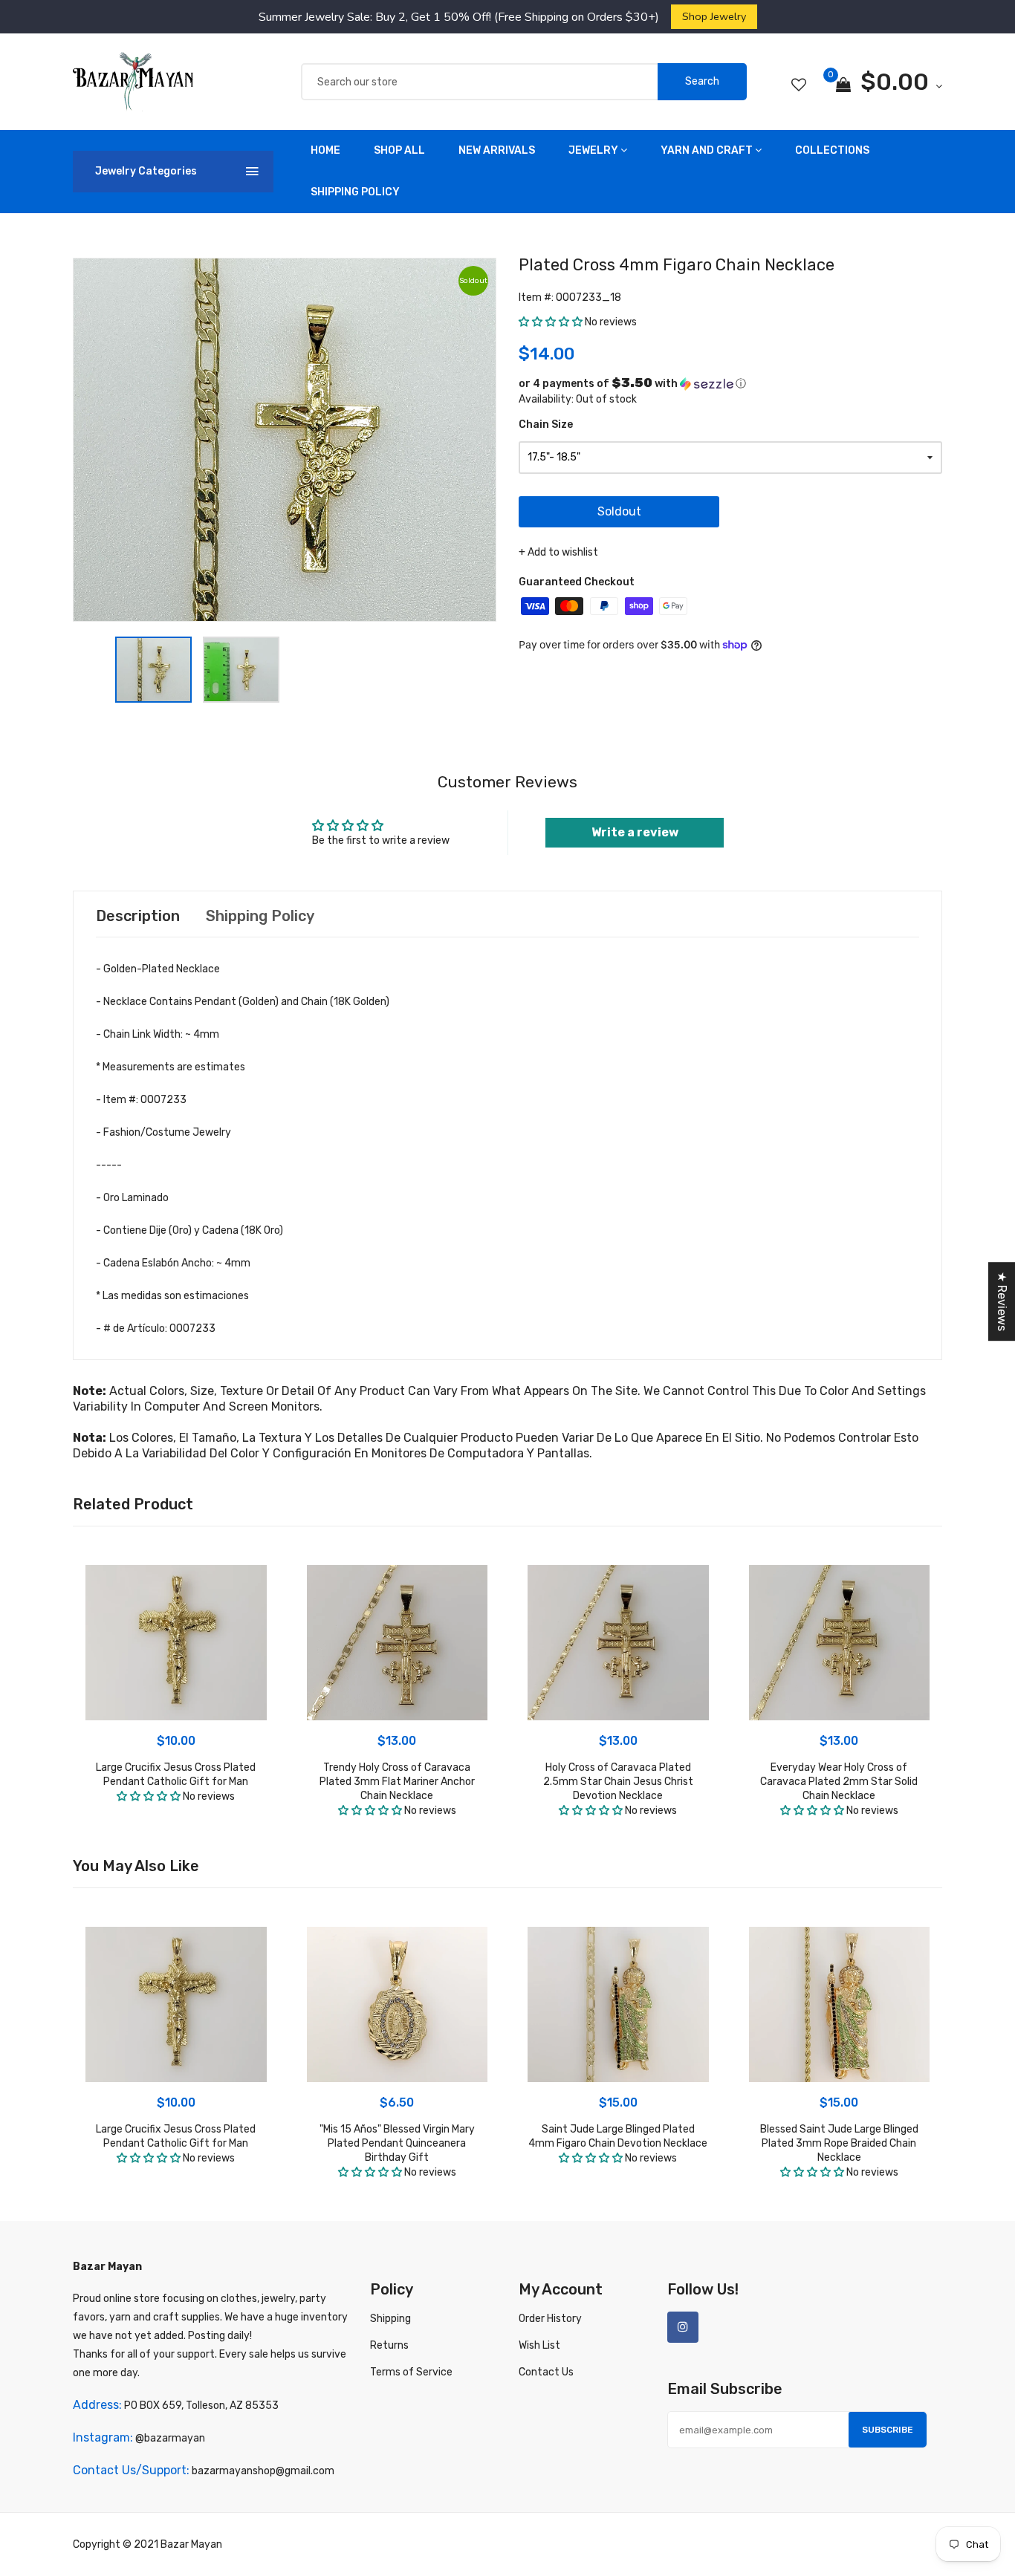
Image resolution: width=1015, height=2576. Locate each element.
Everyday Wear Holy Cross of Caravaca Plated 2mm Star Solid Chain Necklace (839, 1782)
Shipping (390, 2319)
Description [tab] (138, 916)
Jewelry (593, 150)
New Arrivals (497, 150)
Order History (550, 2319)
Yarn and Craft (707, 150)
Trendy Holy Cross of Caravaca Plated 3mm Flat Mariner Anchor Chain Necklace (397, 1782)
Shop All (399, 150)
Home (325, 150)
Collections (832, 150)
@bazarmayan (170, 2438)
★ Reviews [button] (1002, 1301)
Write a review (635, 832)
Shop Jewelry (714, 16)
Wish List (539, 2345)
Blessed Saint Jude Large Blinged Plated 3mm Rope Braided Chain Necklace (839, 2143)
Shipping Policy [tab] (260, 916)
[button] (551, 322)
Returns (389, 2345)
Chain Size (546, 425)
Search (702, 81)
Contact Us (546, 2372)
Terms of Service (411, 2372)
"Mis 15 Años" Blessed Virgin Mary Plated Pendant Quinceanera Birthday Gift (397, 2143)
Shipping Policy (355, 192)
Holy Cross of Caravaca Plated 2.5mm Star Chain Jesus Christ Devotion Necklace (618, 1782)
